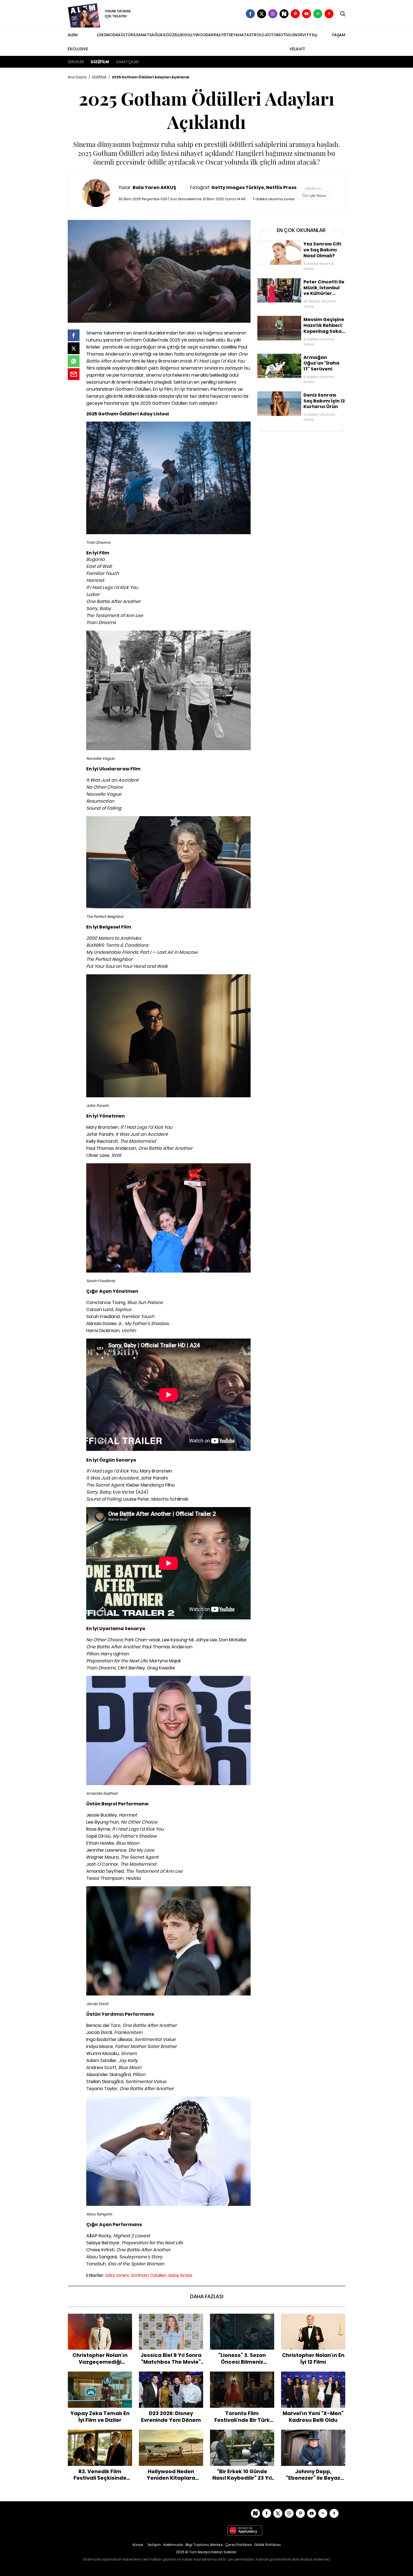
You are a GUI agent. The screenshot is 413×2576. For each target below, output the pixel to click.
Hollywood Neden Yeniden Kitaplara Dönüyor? (171, 2435)
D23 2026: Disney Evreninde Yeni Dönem (171, 2377)
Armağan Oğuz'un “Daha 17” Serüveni (294, 356)
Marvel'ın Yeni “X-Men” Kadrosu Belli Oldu (313, 2377)
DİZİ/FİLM (100, 62)
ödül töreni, (117, 2275)
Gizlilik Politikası (267, 2545)
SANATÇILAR (127, 62)
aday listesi (180, 2275)
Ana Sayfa (77, 77)
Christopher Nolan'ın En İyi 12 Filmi (313, 2316)
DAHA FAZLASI (207, 2296)
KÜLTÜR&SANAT (134, 35)
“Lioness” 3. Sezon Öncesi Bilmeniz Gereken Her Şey (242, 2319)
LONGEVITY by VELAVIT (303, 42)
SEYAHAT (238, 35)
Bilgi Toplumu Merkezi (204, 2545)
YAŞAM (338, 35)
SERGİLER (76, 62)
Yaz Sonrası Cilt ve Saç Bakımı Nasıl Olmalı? (299, 243)
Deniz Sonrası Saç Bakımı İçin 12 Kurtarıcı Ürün (301, 394)
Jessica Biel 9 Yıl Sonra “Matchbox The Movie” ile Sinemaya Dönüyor (171, 2322)
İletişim (154, 2545)
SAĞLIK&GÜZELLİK (166, 35)
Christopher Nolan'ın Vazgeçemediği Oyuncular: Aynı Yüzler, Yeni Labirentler (100, 2322)
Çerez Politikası (239, 2545)
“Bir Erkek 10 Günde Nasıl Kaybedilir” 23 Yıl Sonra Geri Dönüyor (242, 2438)
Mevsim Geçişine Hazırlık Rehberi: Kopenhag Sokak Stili (300, 321)
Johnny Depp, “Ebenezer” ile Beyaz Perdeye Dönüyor (313, 2435)
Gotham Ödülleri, (149, 2275)
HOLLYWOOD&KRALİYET (206, 35)
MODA (112, 35)
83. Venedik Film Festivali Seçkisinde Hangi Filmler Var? (100, 2435)
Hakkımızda (173, 2545)
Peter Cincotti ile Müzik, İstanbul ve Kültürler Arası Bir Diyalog (299, 284)
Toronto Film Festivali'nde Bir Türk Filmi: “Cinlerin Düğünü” (242, 2377)
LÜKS (102, 35)
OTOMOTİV (279, 35)
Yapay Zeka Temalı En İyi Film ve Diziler (100, 2377)
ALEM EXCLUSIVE (78, 42)
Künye (138, 2545)
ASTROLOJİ (257, 35)
